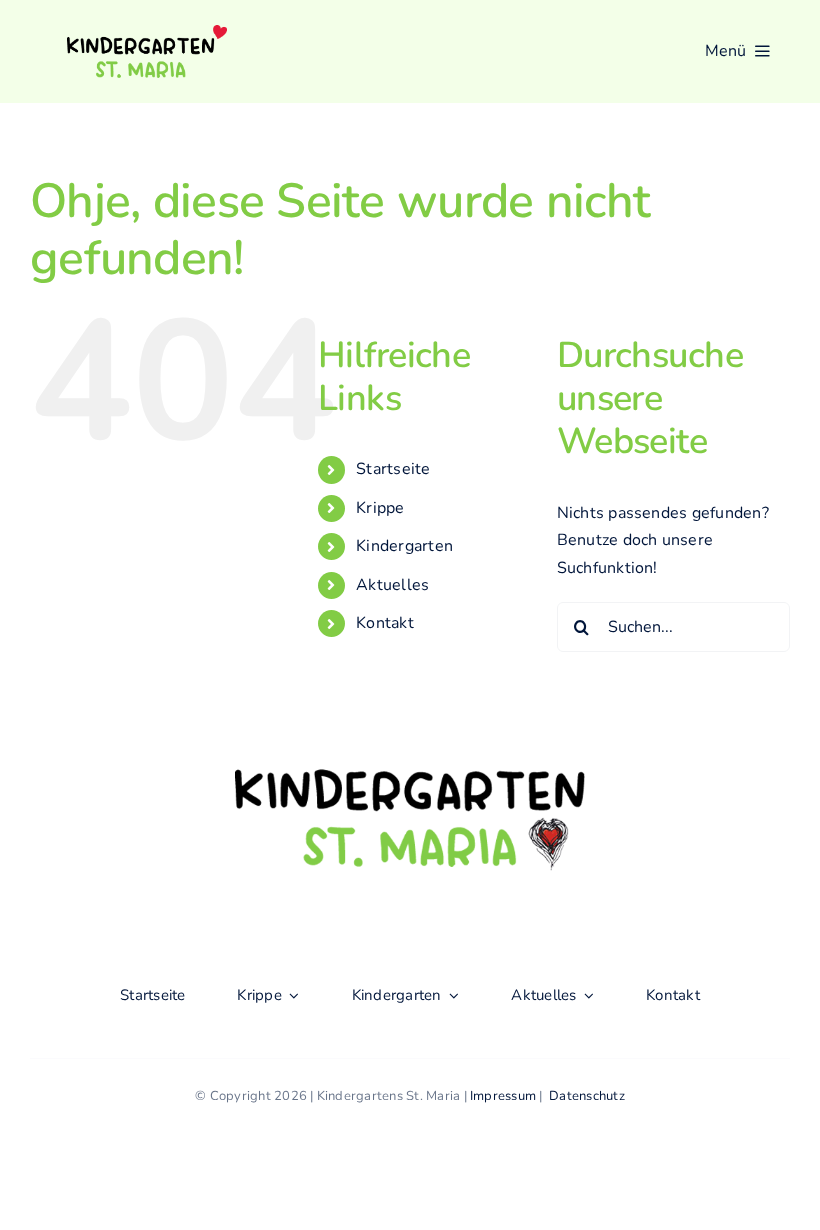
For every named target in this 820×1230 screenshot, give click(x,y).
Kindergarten (404, 546)
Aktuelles (392, 585)
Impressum (503, 1096)
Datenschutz (587, 1096)
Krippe (380, 508)
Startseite (393, 469)
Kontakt (385, 623)
